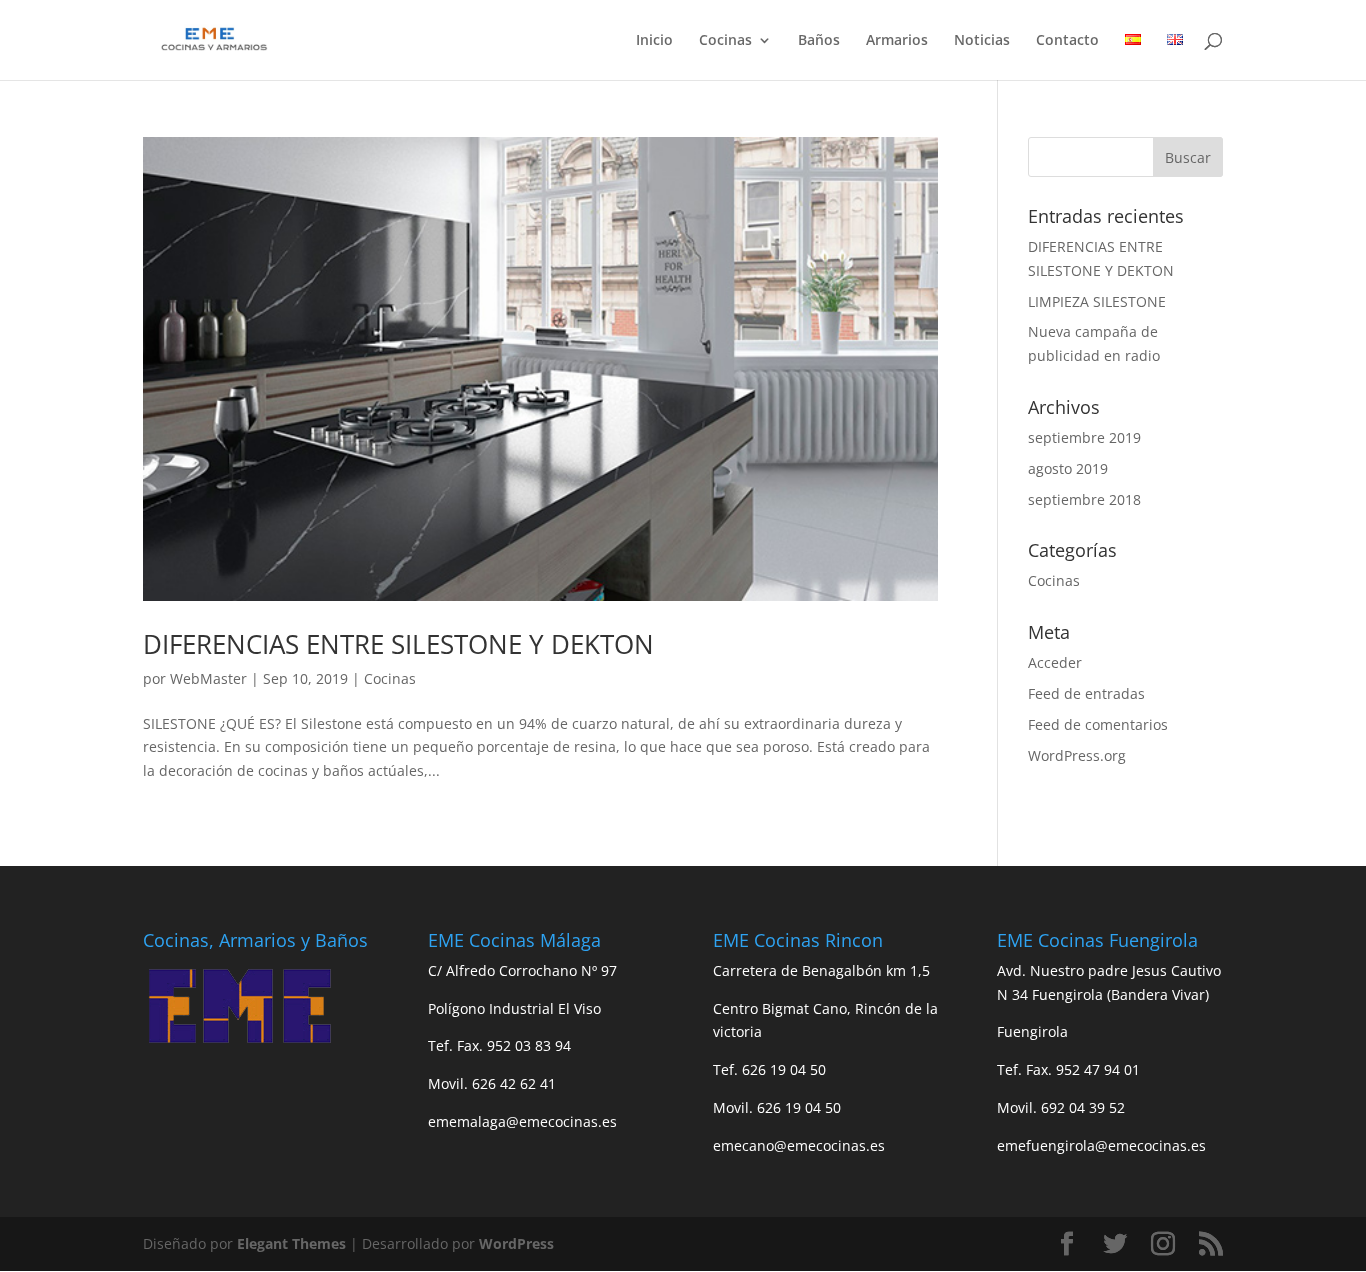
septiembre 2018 (1084, 499)
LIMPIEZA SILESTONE (1097, 301)
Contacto (1067, 41)
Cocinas (725, 41)
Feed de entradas (1086, 693)
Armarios (897, 41)
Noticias (982, 41)
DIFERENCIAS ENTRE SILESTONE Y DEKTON (398, 644)
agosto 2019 (1068, 468)
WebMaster (208, 678)
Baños (819, 41)
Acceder (1055, 662)
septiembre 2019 (1084, 437)
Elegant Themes (291, 1243)
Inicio (654, 41)
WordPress (516, 1243)
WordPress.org (1077, 755)
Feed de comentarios (1098, 724)
